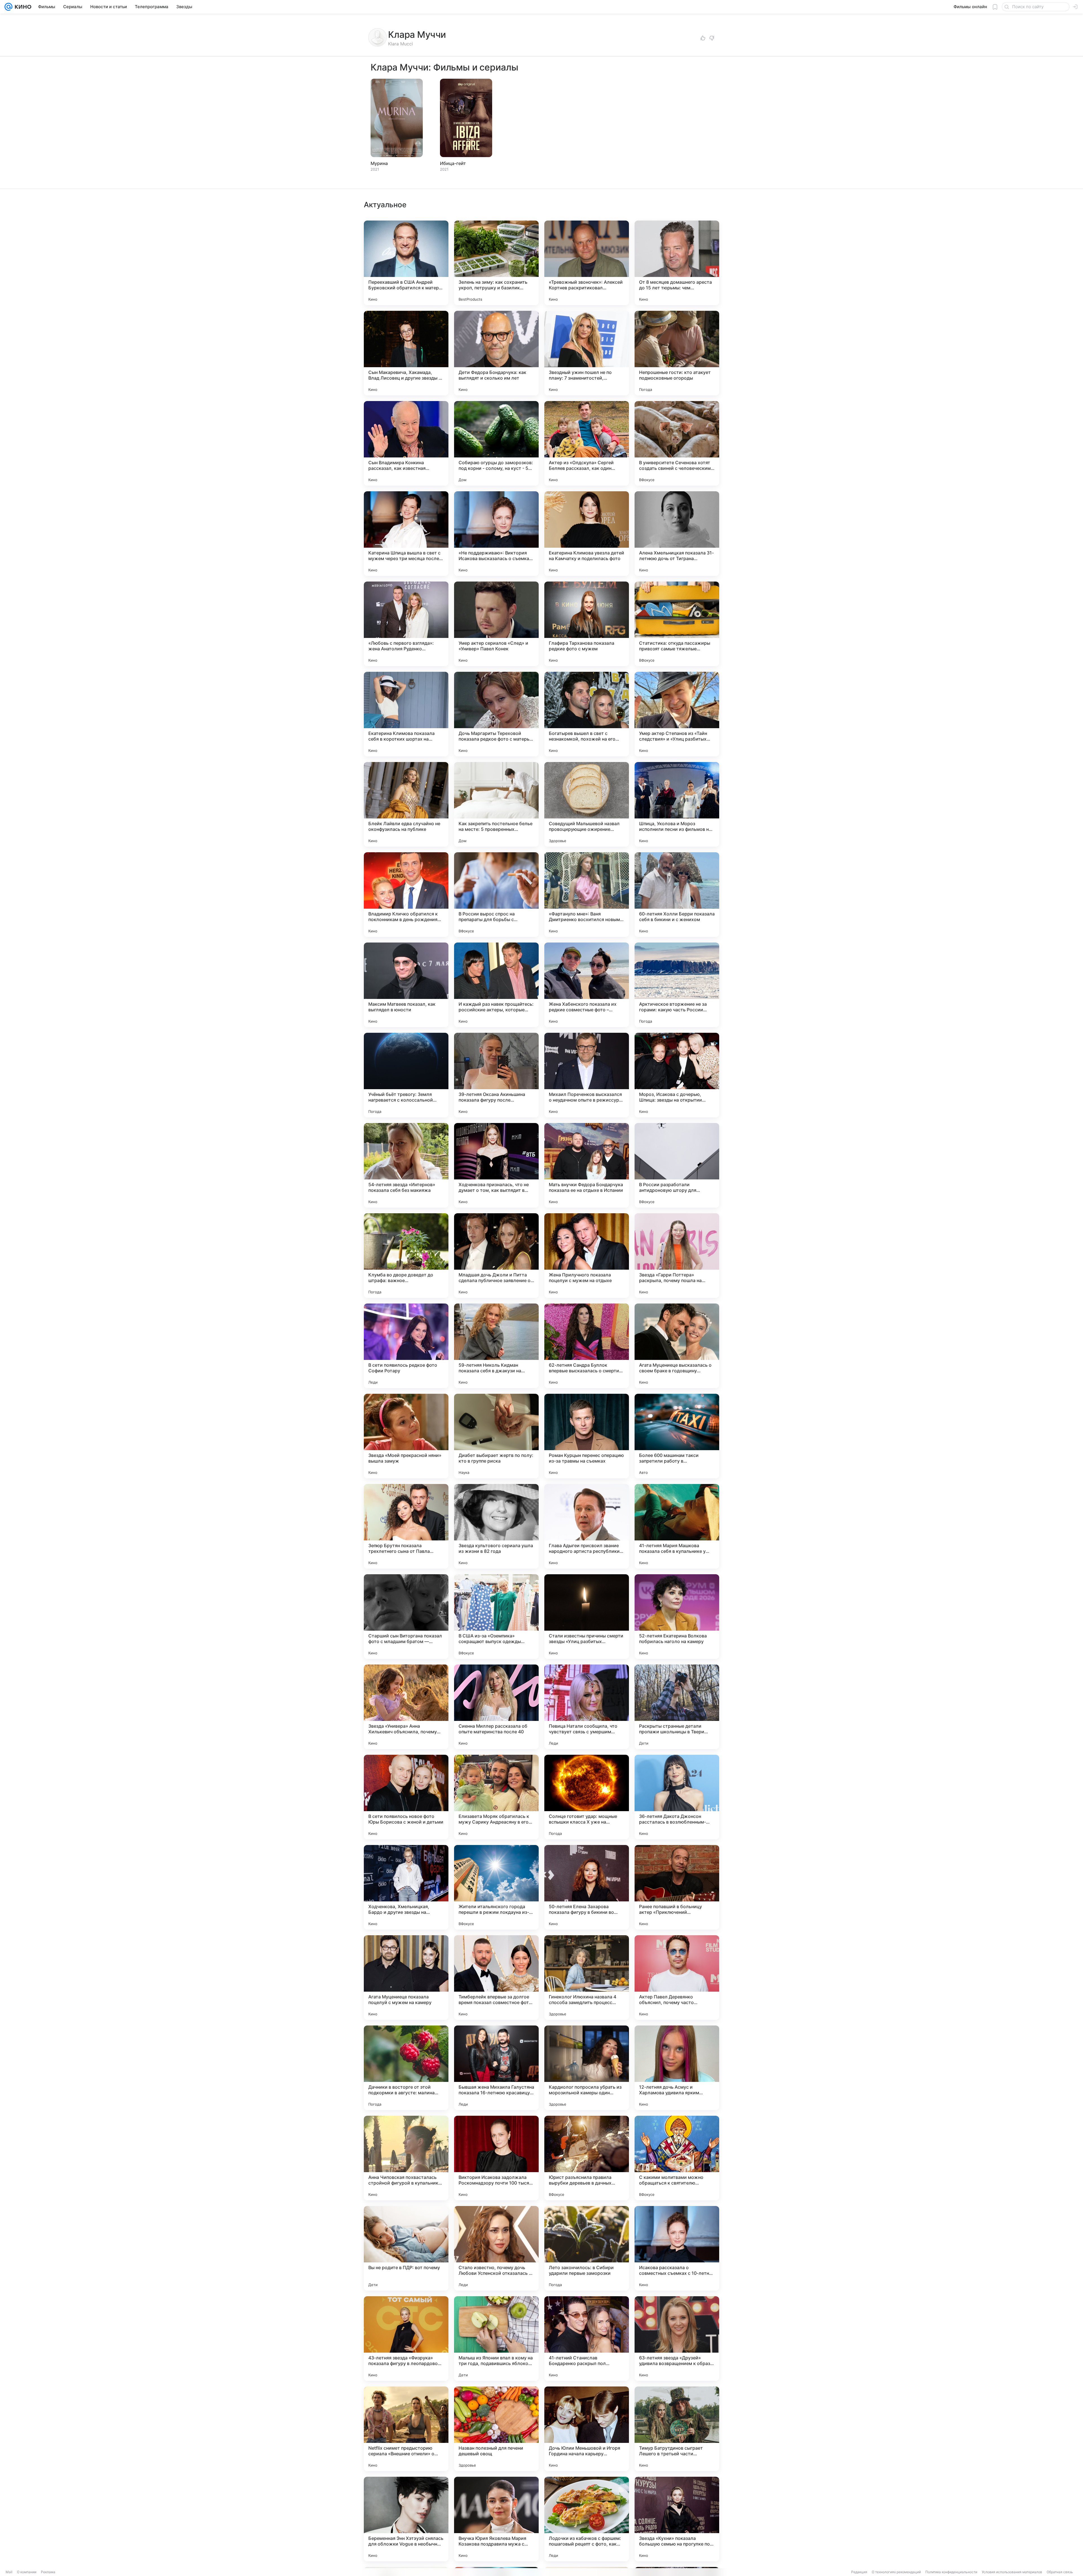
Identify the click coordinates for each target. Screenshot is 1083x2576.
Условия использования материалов (1012, 2572)
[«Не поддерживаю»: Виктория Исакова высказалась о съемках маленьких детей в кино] (496, 534)
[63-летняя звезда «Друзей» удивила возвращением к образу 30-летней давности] (677, 2339)
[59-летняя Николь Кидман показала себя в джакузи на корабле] (496, 1346)
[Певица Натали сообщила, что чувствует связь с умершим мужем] (587, 1707)
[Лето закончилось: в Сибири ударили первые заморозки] (587, 2248)
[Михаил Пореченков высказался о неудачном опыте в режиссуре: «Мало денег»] (587, 1075)
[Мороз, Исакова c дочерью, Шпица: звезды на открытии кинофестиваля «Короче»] (677, 1075)
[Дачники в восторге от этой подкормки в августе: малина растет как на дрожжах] (406, 2068)
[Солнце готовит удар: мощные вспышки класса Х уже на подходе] (587, 1797)
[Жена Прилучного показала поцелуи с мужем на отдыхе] (587, 1256)
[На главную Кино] (22, 7)
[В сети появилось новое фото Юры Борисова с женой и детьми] (406, 1797)
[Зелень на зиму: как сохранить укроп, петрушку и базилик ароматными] (496, 263)
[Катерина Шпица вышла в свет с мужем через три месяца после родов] (406, 534)
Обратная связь (1060, 2572)
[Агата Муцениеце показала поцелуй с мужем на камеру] (406, 1978)
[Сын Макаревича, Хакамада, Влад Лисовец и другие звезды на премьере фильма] (406, 353)
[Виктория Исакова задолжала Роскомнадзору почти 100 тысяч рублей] (496, 2158)
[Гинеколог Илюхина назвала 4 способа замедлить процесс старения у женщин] (587, 1978)
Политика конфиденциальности (951, 2572)
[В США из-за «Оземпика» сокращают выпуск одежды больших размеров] (496, 1617)
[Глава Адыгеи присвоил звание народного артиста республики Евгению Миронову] (587, 1526)
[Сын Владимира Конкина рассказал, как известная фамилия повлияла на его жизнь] (406, 443)
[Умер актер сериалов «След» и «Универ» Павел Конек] (496, 624)
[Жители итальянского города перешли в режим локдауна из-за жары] (496, 1887)
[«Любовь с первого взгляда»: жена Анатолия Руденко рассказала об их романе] (406, 624)
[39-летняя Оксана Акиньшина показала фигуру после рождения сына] (496, 1075)
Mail (9, 2572)
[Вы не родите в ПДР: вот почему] (406, 2248)
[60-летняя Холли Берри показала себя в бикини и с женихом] (677, 895)
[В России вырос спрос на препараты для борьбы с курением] (496, 895)
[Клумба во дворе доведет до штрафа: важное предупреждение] (406, 1256)
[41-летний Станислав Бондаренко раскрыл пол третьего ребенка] (587, 2339)
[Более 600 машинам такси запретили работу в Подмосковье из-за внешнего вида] (677, 1436)
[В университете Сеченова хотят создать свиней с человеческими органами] (677, 443)
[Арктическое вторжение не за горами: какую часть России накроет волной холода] (677, 985)
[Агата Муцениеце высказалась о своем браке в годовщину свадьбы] (677, 1346)
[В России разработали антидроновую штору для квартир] (677, 1165)
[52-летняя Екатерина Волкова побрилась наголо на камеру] (677, 1617)
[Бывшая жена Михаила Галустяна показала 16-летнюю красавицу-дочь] (496, 2068)
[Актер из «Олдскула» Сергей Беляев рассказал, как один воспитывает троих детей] (587, 443)
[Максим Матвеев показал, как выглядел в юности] (406, 985)
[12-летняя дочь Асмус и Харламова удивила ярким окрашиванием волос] (677, 2068)
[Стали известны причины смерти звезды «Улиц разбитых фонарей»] (587, 1617)
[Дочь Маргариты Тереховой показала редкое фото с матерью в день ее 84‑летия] (496, 714)
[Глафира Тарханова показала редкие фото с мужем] (587, 624)
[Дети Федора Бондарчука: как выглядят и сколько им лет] (496, 353)
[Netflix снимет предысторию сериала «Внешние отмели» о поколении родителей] (406, 2429)
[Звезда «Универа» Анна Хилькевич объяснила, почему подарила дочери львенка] (406, 1707)
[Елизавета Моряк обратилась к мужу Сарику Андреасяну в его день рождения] (496, 1797)
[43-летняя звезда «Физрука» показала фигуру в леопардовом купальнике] (406, 2339)
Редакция (859, 2572)
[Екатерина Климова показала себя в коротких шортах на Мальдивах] (406, 714)
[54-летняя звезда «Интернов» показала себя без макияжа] (406, 1165)
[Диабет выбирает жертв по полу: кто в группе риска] (496, 1436)
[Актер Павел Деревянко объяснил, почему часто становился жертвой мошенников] (677, 1978)
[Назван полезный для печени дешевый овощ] (496, 2429)
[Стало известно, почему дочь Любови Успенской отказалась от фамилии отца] (496, 2248)
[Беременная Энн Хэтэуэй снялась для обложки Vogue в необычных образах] (406, 2519)
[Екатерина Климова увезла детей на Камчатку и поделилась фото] (587, 534)
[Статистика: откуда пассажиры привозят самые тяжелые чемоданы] (677, 624)
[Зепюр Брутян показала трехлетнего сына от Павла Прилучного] (406, 1526)
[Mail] (8, 7)
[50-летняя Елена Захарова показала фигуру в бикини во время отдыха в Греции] (587, 1887)
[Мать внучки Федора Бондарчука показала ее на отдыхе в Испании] (587, 1165)
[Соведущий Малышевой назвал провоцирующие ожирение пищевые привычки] (587, 804)
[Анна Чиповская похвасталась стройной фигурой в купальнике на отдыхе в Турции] (406, 2158)
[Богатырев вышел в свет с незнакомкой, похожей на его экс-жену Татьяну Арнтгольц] (587, 714)
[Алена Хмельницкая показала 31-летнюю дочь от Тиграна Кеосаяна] (677, 534)
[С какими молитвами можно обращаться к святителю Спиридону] (677, 2158)
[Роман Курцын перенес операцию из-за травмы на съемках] (587, 1436)
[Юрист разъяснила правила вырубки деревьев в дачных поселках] (587, 2158)
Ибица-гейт (453, 163)
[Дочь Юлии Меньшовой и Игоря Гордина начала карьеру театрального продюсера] (587, 2429)
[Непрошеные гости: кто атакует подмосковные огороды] (677, 353)
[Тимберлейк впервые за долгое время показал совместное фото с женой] (496, 1978)
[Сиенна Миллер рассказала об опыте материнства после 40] (496, 1707)
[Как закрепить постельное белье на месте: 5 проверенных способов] (496, 804)
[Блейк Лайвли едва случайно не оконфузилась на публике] (406, 804)
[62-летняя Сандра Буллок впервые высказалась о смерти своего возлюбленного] (587, 1346)
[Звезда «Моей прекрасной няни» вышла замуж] (406, 1436)
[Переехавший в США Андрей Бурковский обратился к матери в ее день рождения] (406, 263)
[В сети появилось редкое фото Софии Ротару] (406, 1346)
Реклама (48, 2572)
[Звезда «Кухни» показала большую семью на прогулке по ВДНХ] (677, 2519)
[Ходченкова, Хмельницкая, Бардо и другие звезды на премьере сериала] (406, 1887)
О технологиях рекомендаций (896, 2572)
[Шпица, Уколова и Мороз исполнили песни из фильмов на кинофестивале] (677, 804)
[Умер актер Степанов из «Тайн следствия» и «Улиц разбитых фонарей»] (677, 714)
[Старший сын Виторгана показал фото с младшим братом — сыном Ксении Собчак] (406, 1617)
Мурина (379, 163)
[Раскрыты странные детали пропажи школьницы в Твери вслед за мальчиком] (677, 1707)
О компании (27, 2572)
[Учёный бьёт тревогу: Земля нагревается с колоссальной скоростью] (406, 1075)
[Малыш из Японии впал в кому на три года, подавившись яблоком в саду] (496, 2339)
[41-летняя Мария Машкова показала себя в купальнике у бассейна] (677, 1526)
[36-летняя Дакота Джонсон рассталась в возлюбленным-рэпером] (677, 1797)
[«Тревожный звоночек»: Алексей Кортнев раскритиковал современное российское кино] (587, 263)
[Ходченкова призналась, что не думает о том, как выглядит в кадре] (496, 1165)
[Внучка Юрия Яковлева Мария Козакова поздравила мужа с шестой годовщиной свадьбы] (496, 2519)
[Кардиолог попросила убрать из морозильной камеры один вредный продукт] (587, 2068)
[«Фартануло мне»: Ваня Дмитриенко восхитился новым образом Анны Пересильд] (587, 895)
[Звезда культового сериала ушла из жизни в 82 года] (496, 1526)
